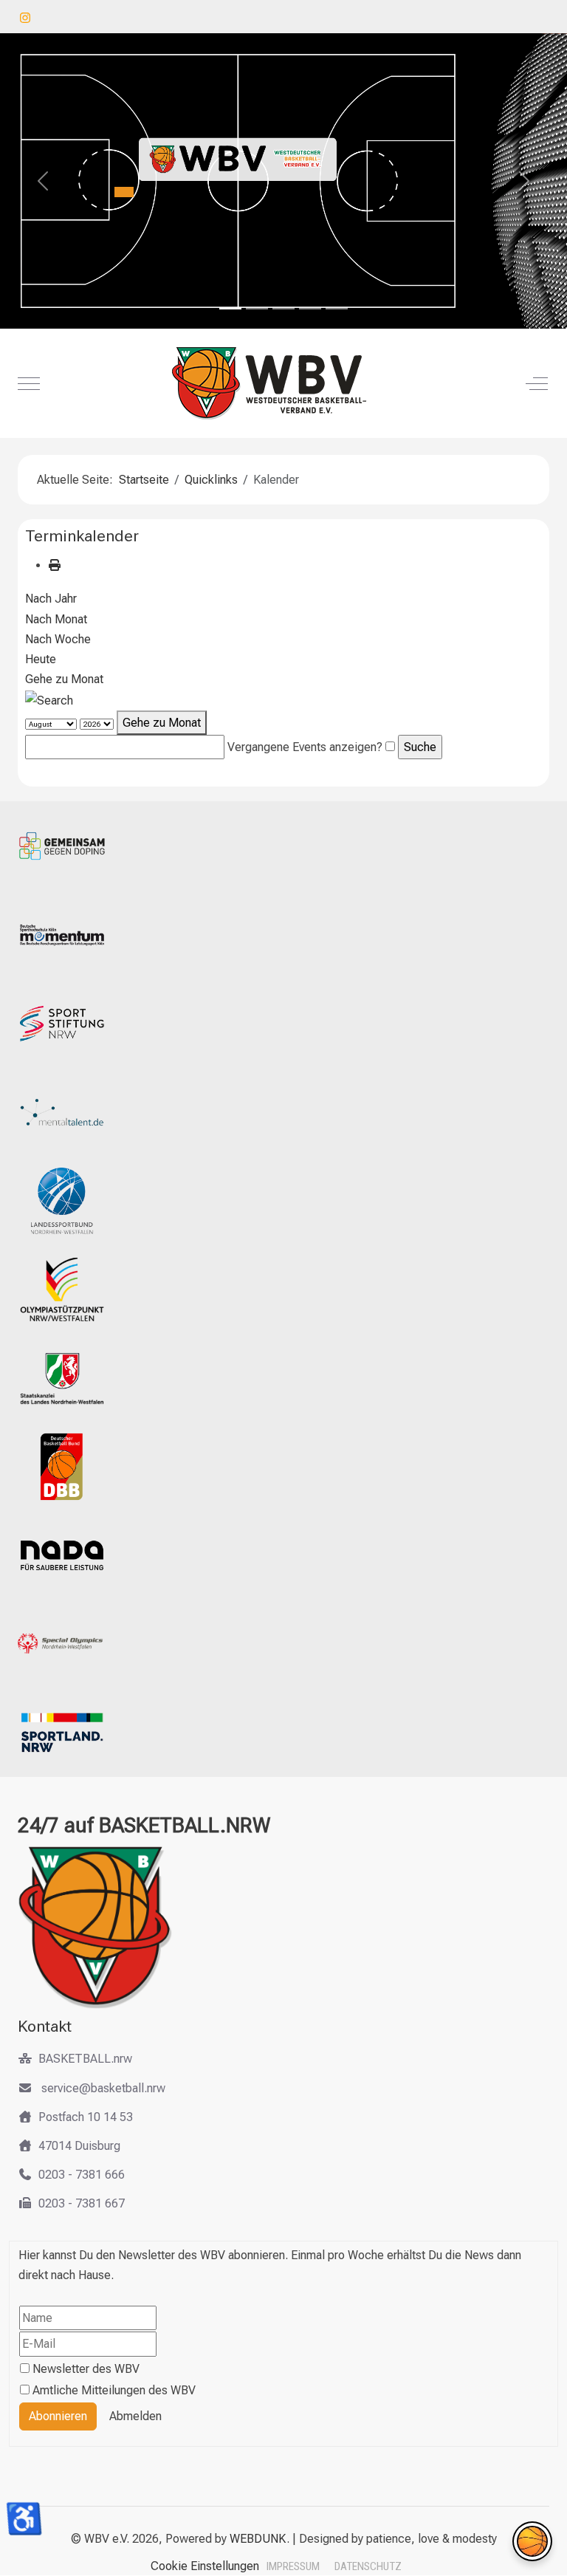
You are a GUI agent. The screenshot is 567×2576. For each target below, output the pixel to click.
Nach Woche (58, 639)
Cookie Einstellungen (205, 2566)
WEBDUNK (258, 2539)
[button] (532, 2541)
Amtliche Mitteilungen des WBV (114, 2390)
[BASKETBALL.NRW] (282, 383)
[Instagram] (25, 18)
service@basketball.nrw (102, 2088)
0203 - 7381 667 (82, 2203)
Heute (41, 659)
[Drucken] (55, 565)
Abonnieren (58, 2416)
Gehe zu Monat (64, 679)
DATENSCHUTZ (368, 2566)
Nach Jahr (51, 599)
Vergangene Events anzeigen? (305, 747)
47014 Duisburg (79, 2146)
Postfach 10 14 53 (86, 2117)
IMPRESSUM (293, 2566)
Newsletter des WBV (86, 2369)
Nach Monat (56, 619)
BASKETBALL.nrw (85, 2059)
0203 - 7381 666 (82, 2175)
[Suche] (49, 699)
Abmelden (135, 2416)
